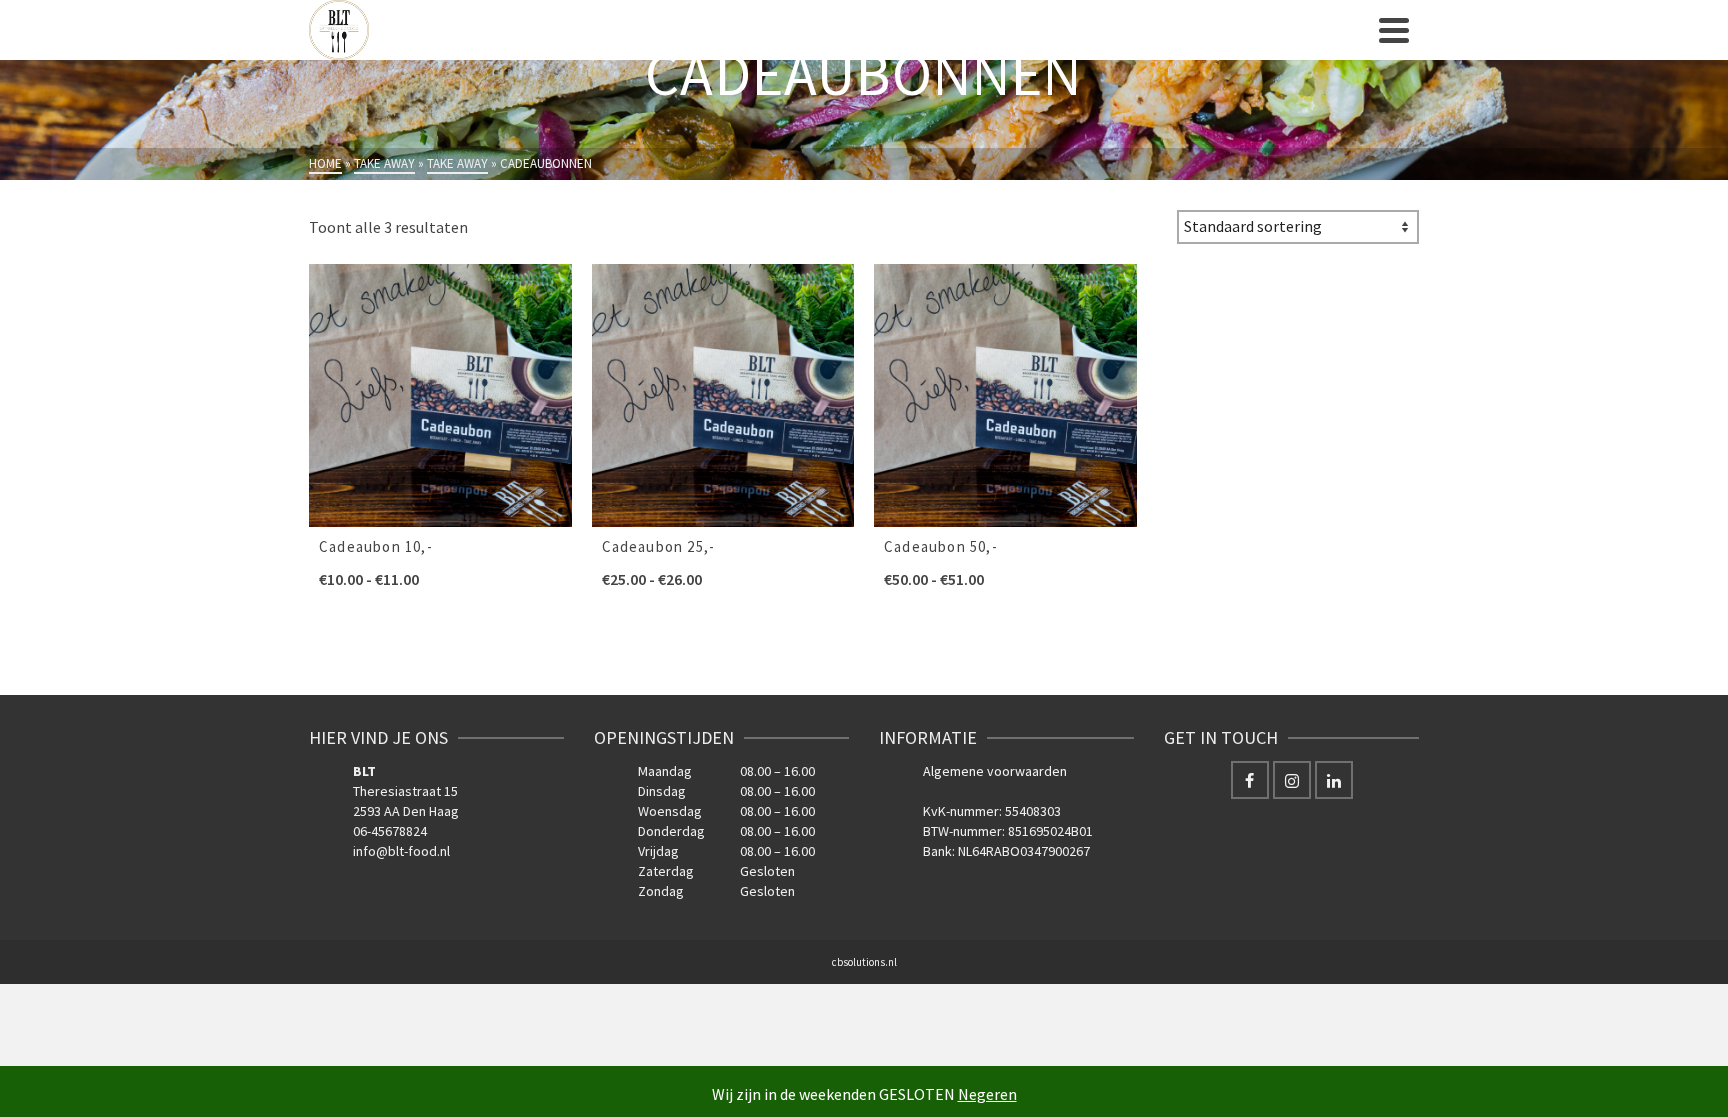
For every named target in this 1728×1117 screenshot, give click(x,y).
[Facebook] (1250, 780)
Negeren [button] (987, 1094)
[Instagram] (1292, 780)
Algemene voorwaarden (995, 771)
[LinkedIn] (1334, 780)
